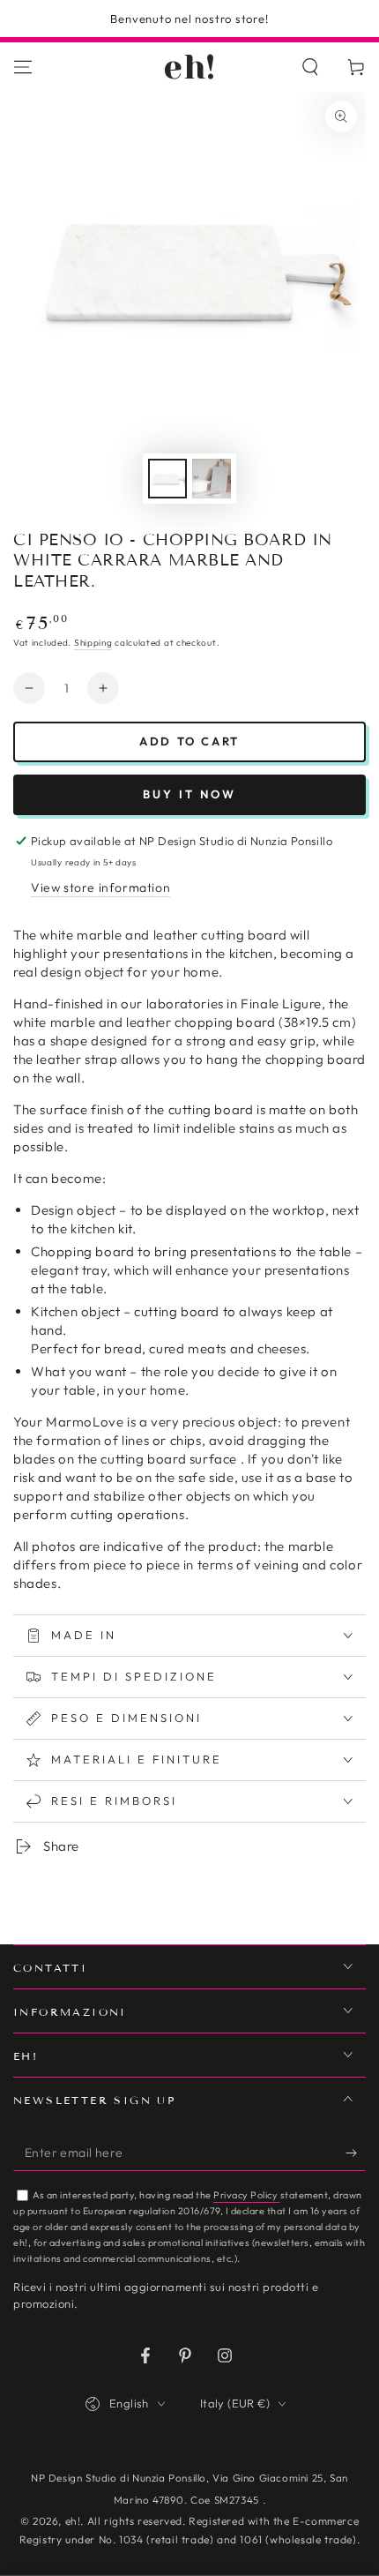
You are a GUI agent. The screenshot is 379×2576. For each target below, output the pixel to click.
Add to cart (189, 741)
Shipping (93, 643)
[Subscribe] (356, 2153)
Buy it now (189, 794)
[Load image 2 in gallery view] (212, 479)
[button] (310, 67)
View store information (100, 887)
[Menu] (23, 67)
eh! (73, 2521)
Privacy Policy (247, 2195)
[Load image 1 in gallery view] (167, 479)
